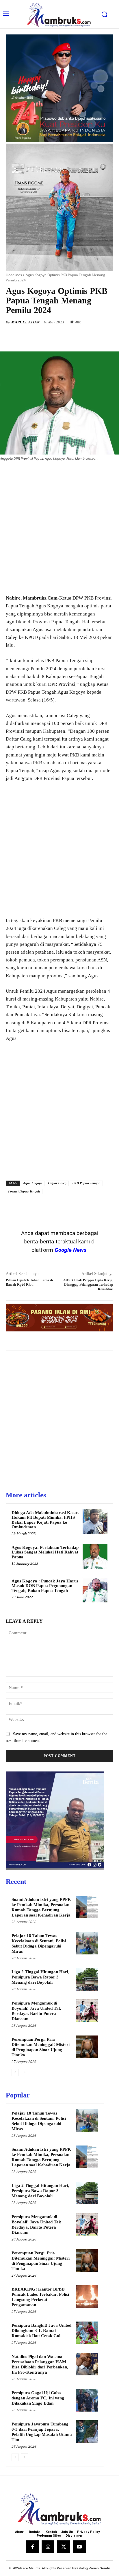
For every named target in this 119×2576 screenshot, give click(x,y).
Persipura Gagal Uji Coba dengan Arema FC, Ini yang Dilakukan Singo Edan (38, 2398)
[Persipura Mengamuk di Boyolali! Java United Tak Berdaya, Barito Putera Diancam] (87, 2011)
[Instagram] (48, 2547)
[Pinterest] (56, 337)
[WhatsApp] (70, 337)
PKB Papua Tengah (86, 1183)
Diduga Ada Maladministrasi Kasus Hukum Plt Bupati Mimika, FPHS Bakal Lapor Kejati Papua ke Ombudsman (45, 1520)
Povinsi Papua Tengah (24, 1191)
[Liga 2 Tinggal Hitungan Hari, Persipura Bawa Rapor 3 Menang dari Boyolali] (87, 1979)
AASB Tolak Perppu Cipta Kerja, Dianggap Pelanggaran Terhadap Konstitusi (88, 1285)
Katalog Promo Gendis (94, 2568)
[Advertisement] (59, 528)
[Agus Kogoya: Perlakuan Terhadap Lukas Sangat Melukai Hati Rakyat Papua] (95, 1556)
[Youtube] (79, 2547)
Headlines (14, 275)
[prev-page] (15, 2073)
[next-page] (24, 2073)
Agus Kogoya (33, 1183)
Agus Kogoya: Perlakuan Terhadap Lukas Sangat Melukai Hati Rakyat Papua (45, 1552)
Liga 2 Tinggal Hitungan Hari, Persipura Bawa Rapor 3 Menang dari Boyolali (40, 1977)
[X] (43, 337)
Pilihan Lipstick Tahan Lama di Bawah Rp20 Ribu (29, 1282)
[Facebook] (30, 337)
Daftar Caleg (57, 1183)
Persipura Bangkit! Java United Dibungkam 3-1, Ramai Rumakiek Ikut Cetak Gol (41, 2331)
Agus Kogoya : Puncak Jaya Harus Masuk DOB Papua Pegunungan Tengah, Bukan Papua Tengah (45, 1586)
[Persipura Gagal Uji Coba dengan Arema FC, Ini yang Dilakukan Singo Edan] (87, 2400)
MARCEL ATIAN (25, 322)
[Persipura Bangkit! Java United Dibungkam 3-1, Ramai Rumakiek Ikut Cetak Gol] (87, 2333)
